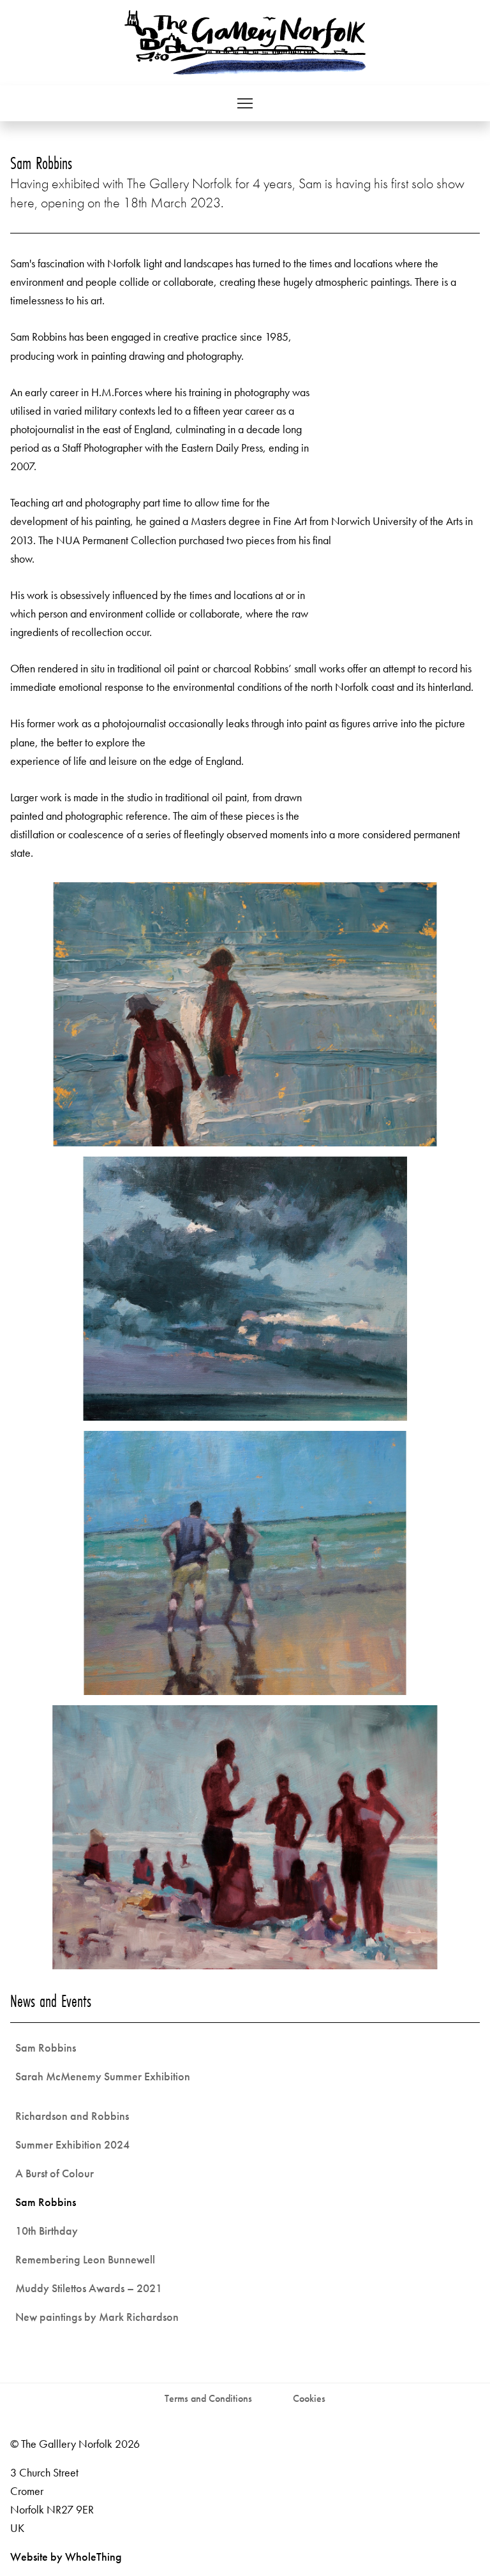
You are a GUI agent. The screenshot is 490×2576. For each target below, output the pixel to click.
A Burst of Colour (55, 2173)
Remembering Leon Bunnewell (85, 2259)
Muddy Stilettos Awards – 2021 (89, 2288)
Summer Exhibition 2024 (72, 2144)
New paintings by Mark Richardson (97, 2317)
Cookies (309, 2398)
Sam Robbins (46, 2047)
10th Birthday (47, 2231)
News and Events (51, 2001)
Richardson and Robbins (72, 2116)
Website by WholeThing (66, 2557)
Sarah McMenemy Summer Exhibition (103, 2076)
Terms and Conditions (208, 2398)
